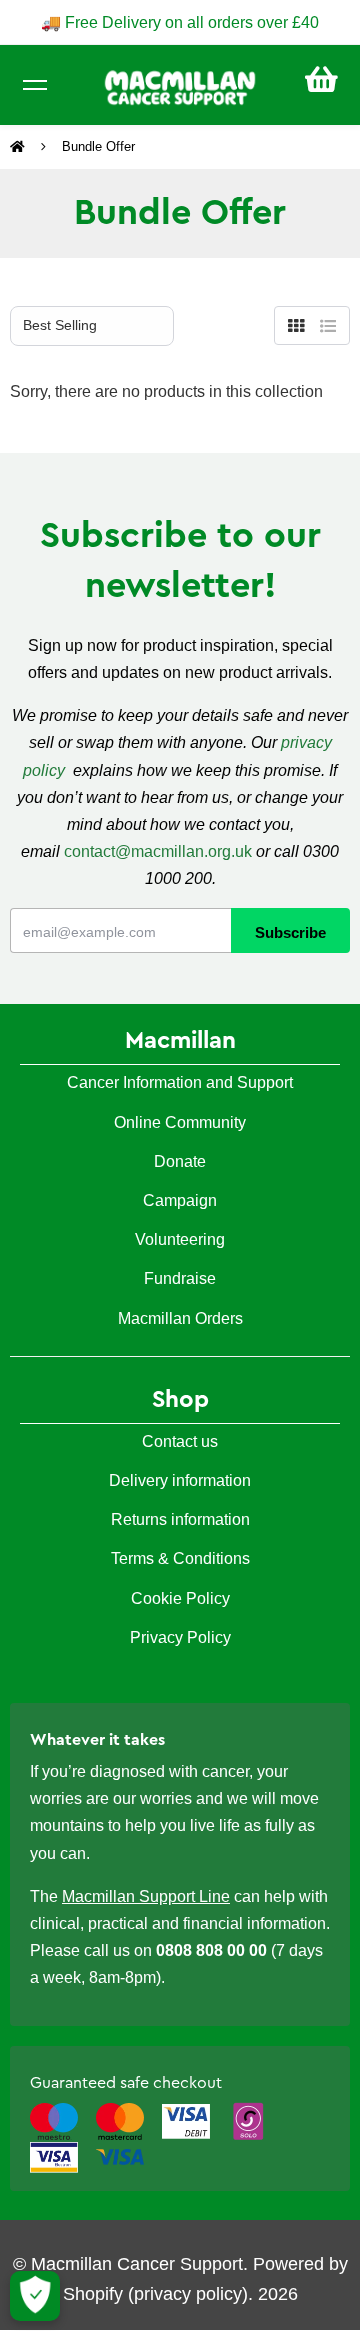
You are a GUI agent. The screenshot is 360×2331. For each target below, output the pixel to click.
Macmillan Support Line (146, 1896)
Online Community (180, 1122)
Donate (180, 1161)
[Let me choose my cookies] (35, 2296)
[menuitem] (321, 79)
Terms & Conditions (180, 1558)
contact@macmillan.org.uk (158, 851)
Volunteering (180, 1239)
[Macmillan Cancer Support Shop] (180, 86)
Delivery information (180, 1480)
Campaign (180, 1200)
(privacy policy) (188, 2294)
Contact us (180, 1441)
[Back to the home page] (19, 147)
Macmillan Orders (180, 1318)
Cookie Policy (180, 1598)
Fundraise (180, 1278)
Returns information (180, 1519)
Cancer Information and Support (180, 1082)
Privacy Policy (180, 1637)
